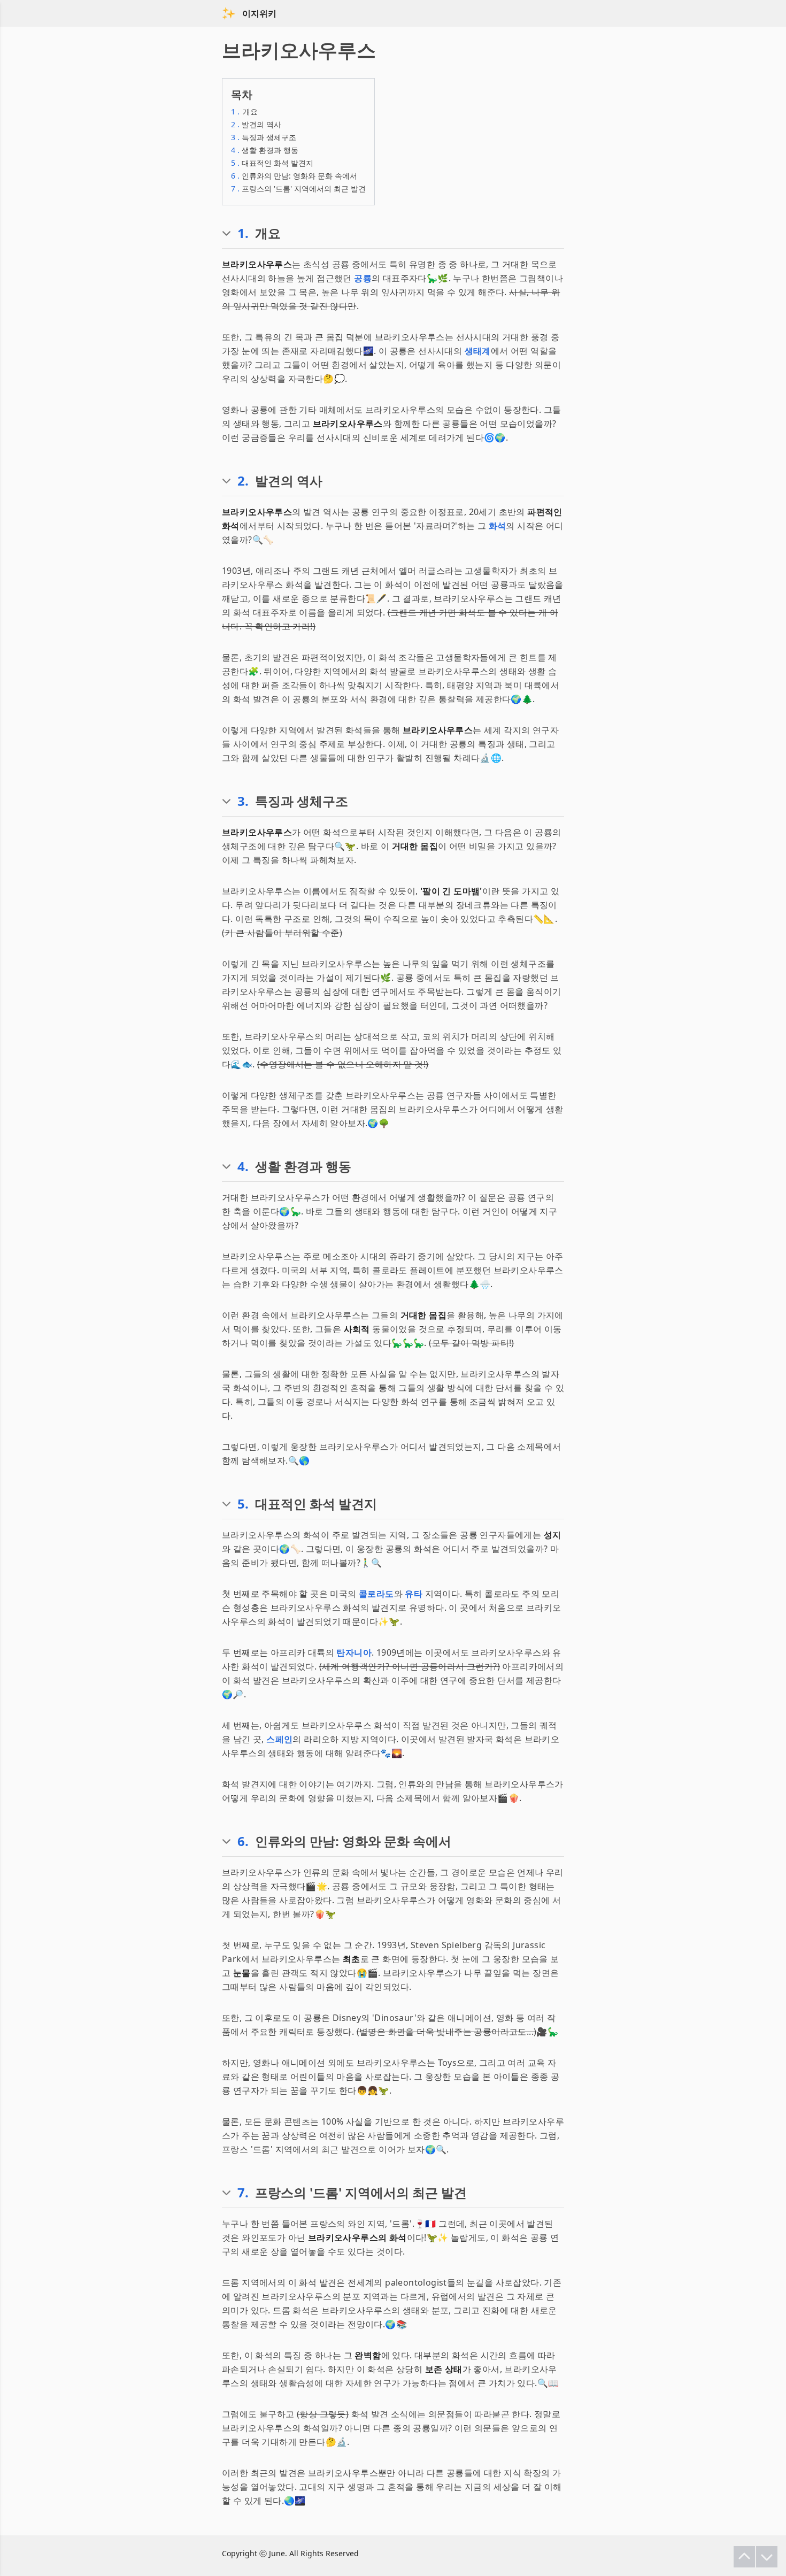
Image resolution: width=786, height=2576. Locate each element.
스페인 (279, 1739)
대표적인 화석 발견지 (272, 163)
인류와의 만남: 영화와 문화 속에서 (294, 176)
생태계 (478, 351)
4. (243, 1166)
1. (243, 233)
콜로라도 (376, 1594)
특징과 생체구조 (264, 137)
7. (243, 2193)
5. (243, 1504)
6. (243, 1841)
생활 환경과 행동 (265, 150)
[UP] (744, 2557)
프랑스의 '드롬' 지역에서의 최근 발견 (298, 189)
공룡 (363, 278)
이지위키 (259, 13)
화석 (498, 526)
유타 (414, 1594)
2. (243, 481)
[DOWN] (767, 2557)
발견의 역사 (256, 124)
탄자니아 (354, 1652)
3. (243, 801)
